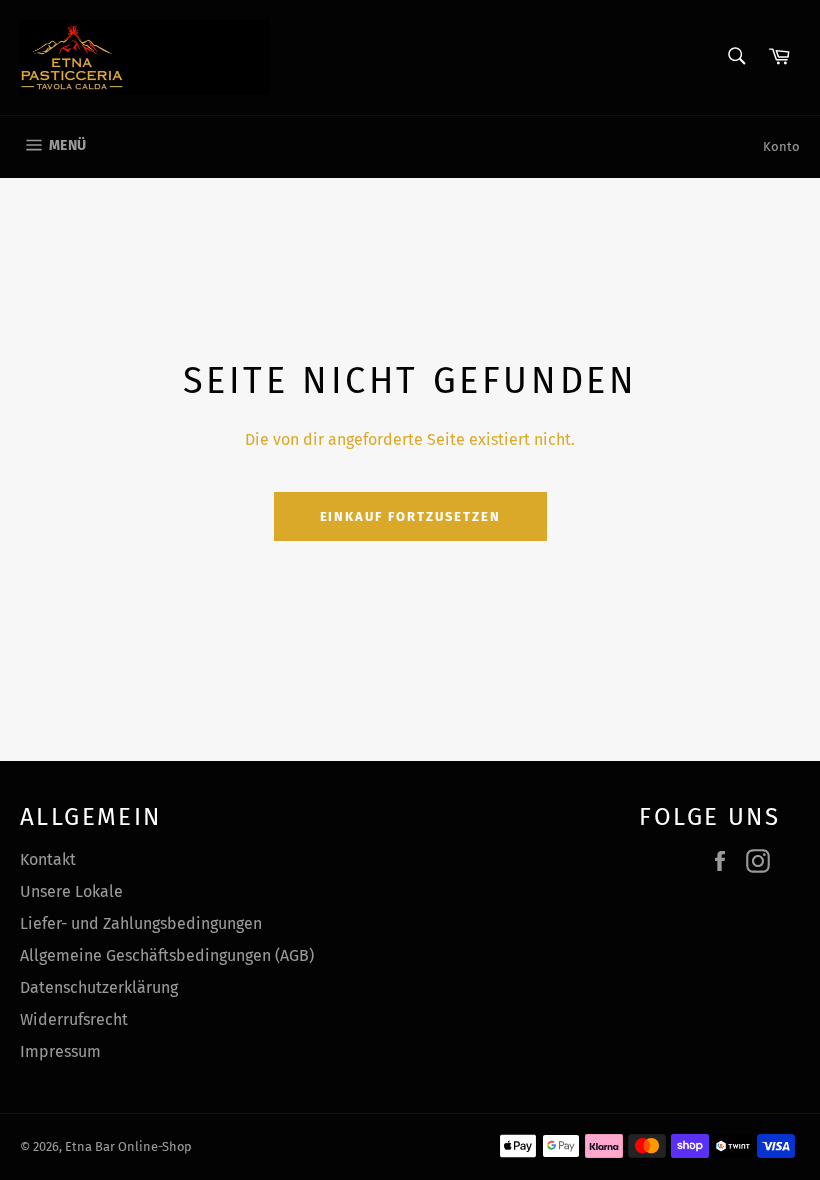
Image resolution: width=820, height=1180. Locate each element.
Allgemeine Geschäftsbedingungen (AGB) (167, 955)
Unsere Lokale (71, 891)
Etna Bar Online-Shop (128, 1146)
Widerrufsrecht (74, 1019)
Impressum (60, 1051)
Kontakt (48, 859)
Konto (781, 146)
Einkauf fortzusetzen (410, 516)
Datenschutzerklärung (99, 987)
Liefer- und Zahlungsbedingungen (141, 923)
